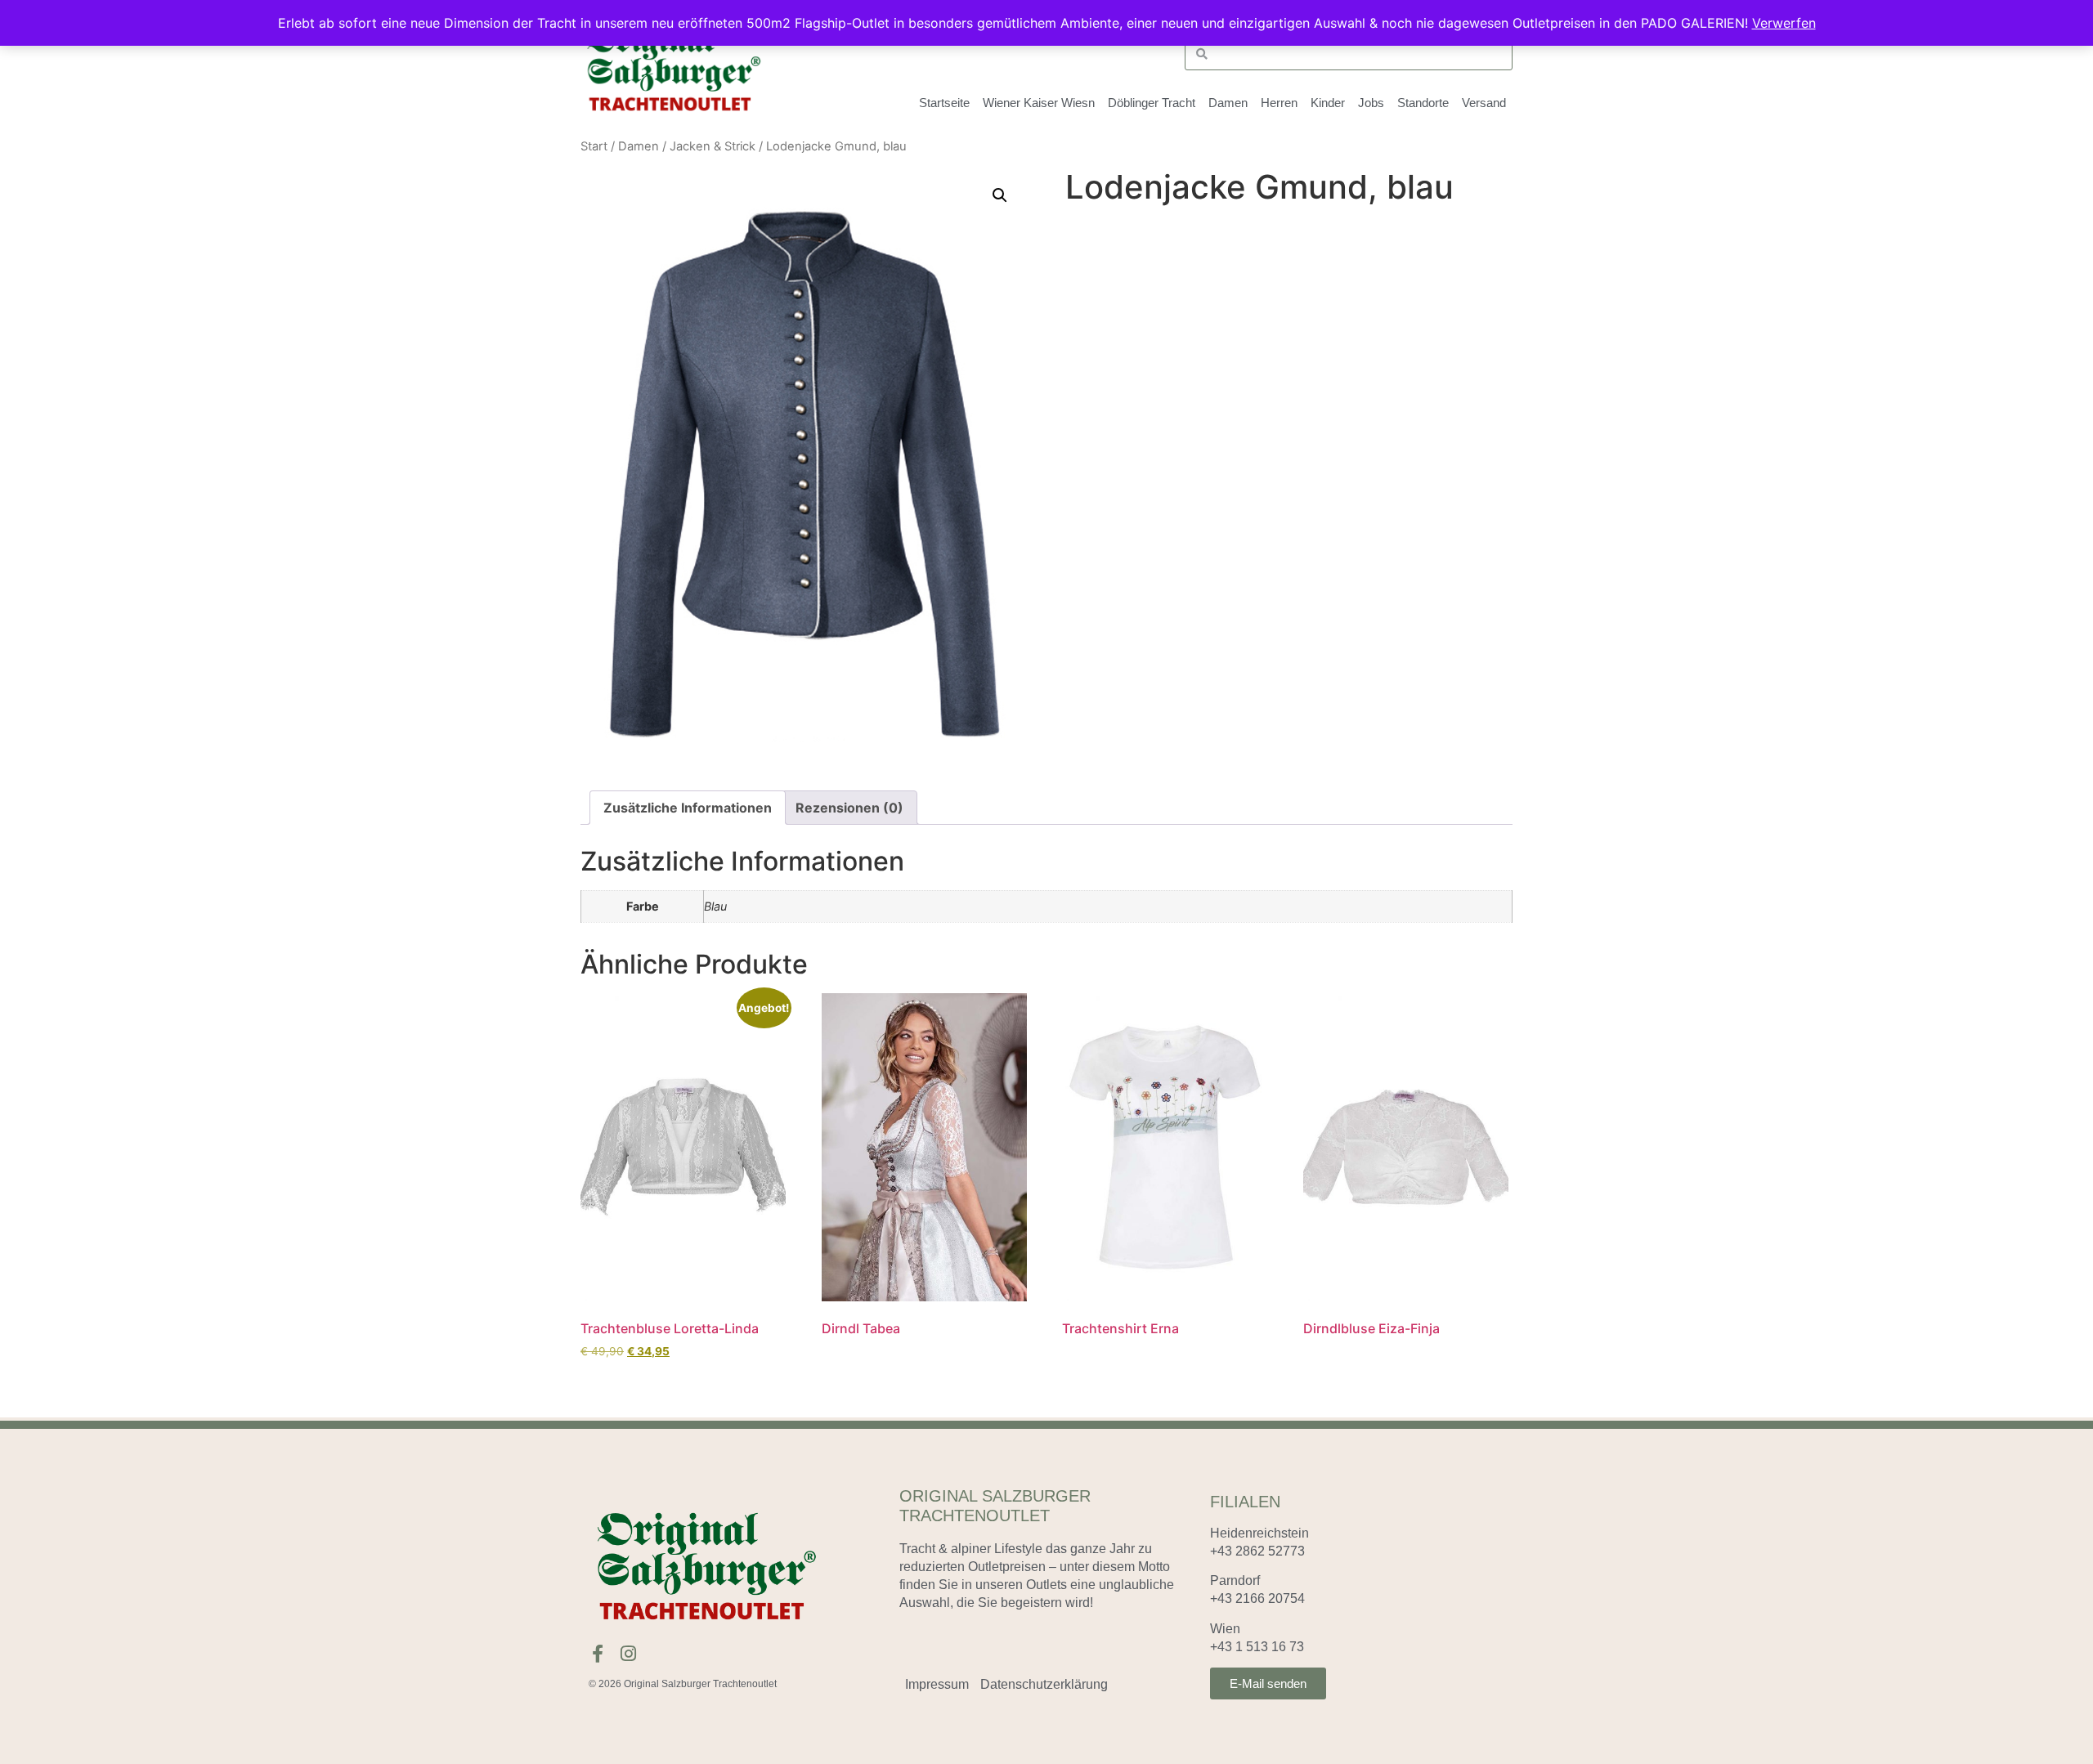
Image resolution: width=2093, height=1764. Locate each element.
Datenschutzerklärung (1044, 1684)
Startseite (944, 103)
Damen (639, 146)
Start (594, 146)
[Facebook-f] (598, 1654)
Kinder (1328, 103)
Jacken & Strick (713, 146)
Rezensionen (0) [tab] (849, 808)
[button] (1000, 195)
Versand (1484, 103)
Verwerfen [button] (1784, 23)
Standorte (1423, 103)
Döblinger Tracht (1152, 103)
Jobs (1371, 103)
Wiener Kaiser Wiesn (1039, 103)
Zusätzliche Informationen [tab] (688, 808)
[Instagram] (628, 1654)
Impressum (937, 1684)
